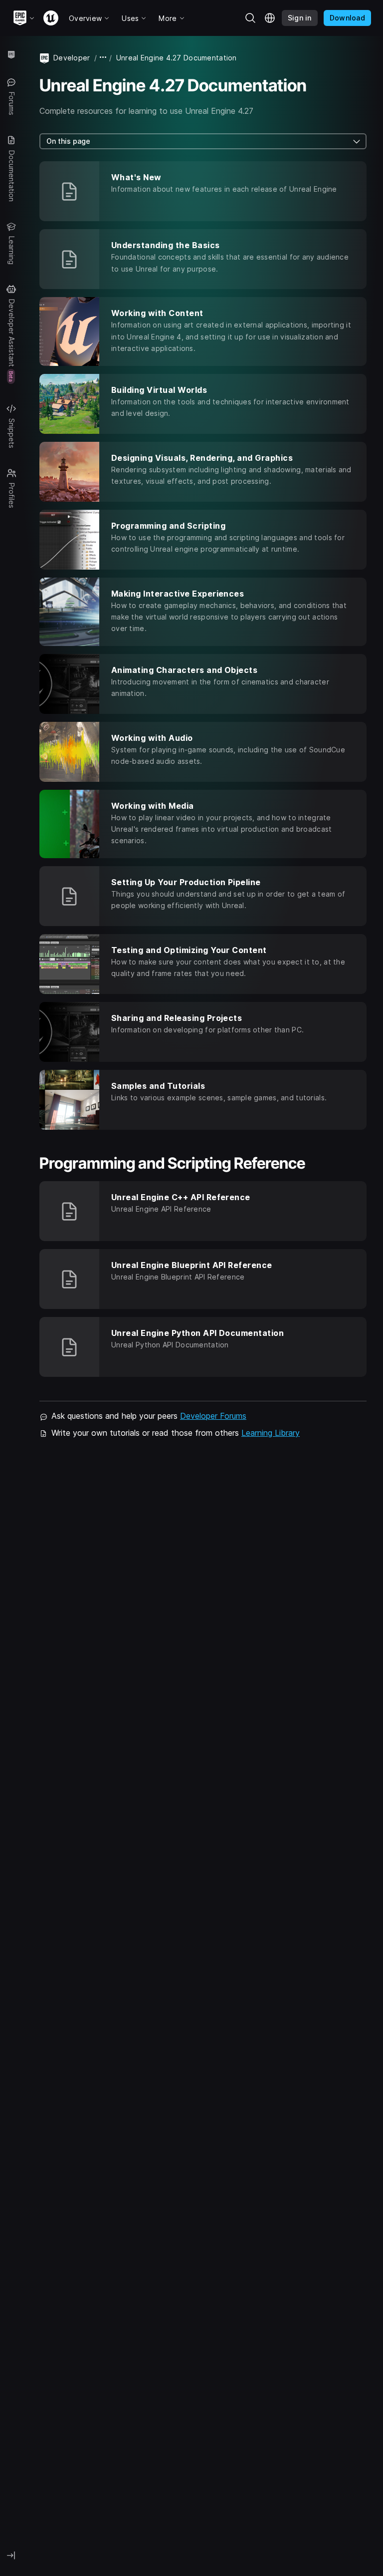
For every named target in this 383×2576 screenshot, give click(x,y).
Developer (72, 58)
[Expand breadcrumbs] (103, 58)
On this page (68, 141)
